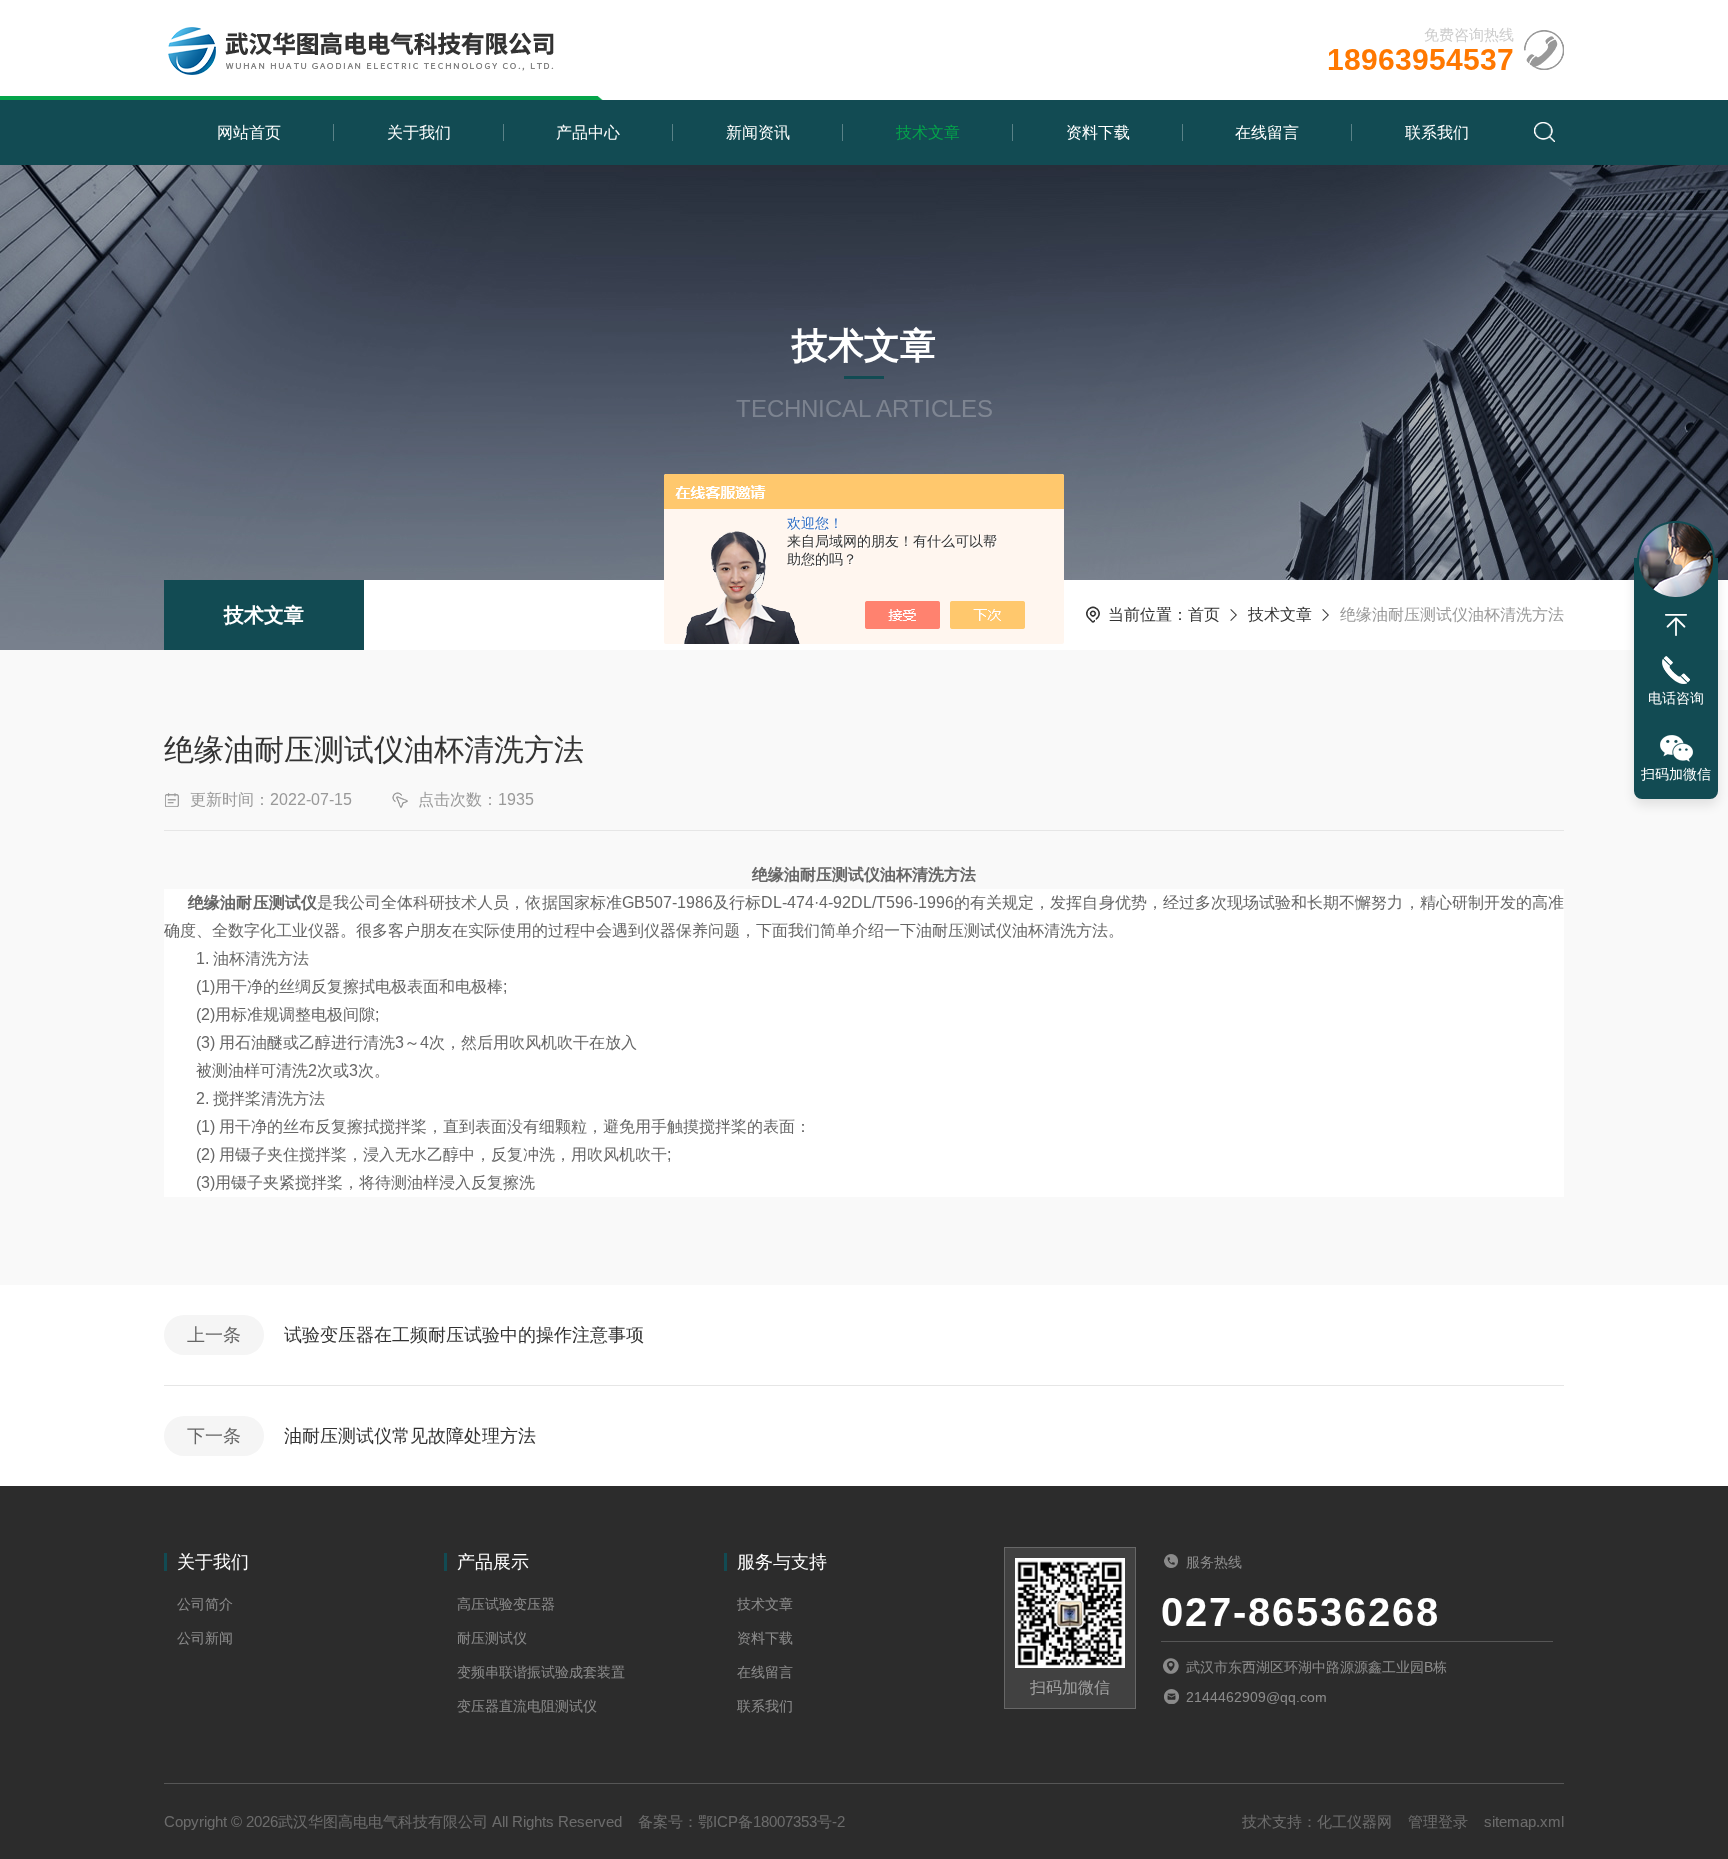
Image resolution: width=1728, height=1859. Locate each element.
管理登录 (1438, 1821)
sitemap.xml (1524, 1821)
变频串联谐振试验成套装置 (541, 1672)
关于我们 (419, 132)
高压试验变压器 (506, 1604)
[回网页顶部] (1676, 625)
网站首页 (249, 132)
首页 (1204, 614)
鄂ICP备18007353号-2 (771, 1821)
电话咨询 (1676, 698)
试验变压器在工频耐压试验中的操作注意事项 (464, 1335)
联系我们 (1437, 132)
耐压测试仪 (492, 1638)
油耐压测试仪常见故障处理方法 (410, 1436)
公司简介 (205, 1604)
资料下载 (1098, 132)
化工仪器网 (1354, 1821)
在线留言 (1267, 132)
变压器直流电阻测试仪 (527, 1706)
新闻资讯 (758, 132)
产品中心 (588, 132)
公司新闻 (205, 1638)
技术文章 (928, 132)
